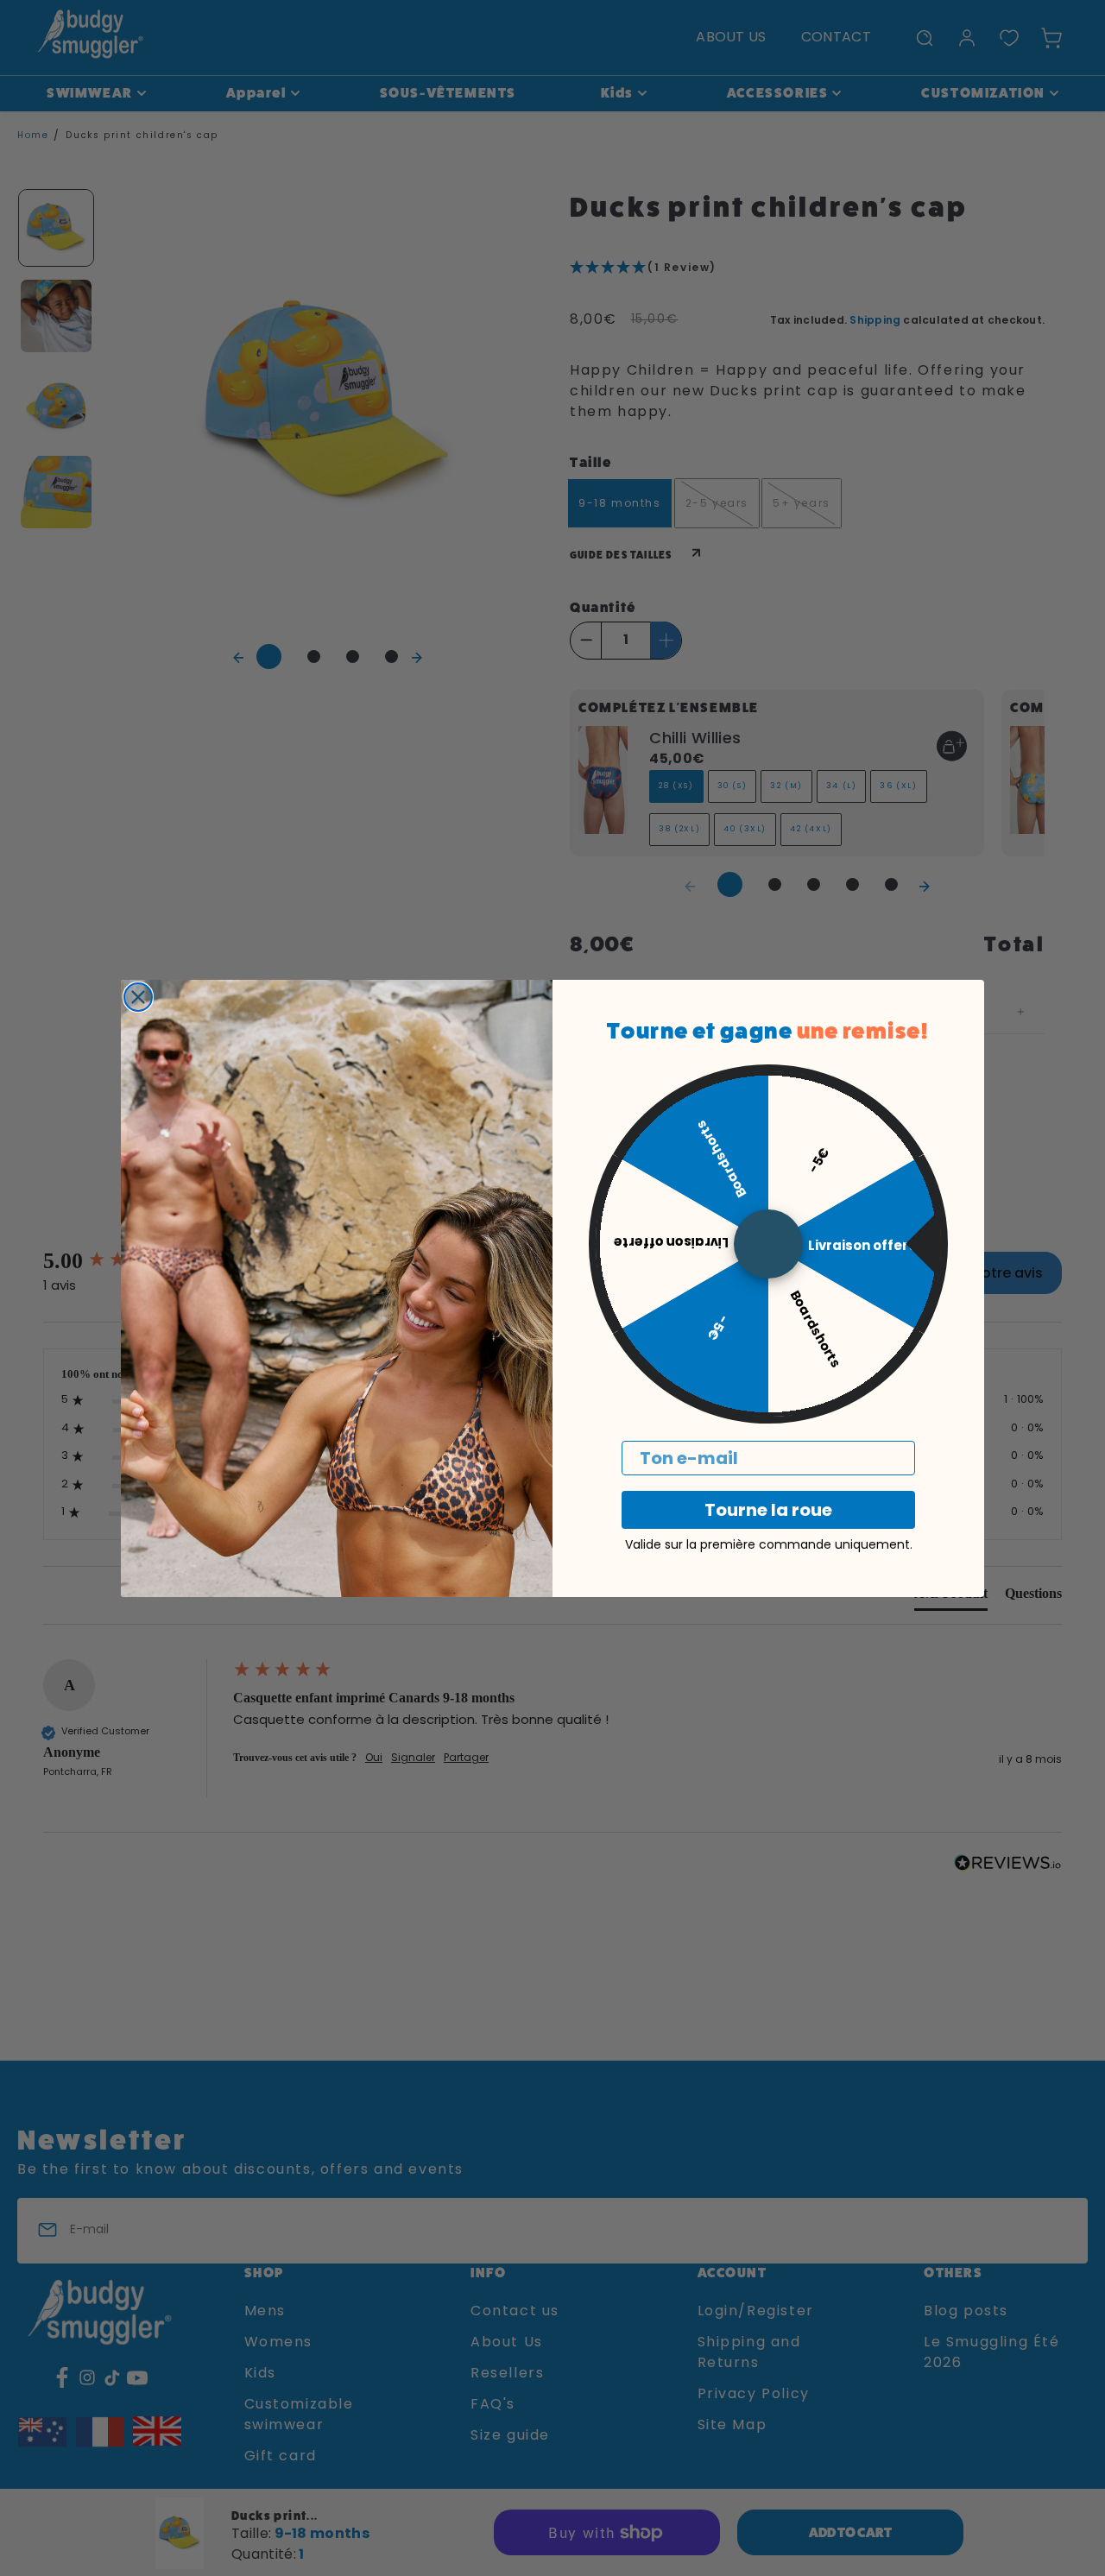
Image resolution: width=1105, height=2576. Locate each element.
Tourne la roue (768, 1510)
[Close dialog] (138, 997)
